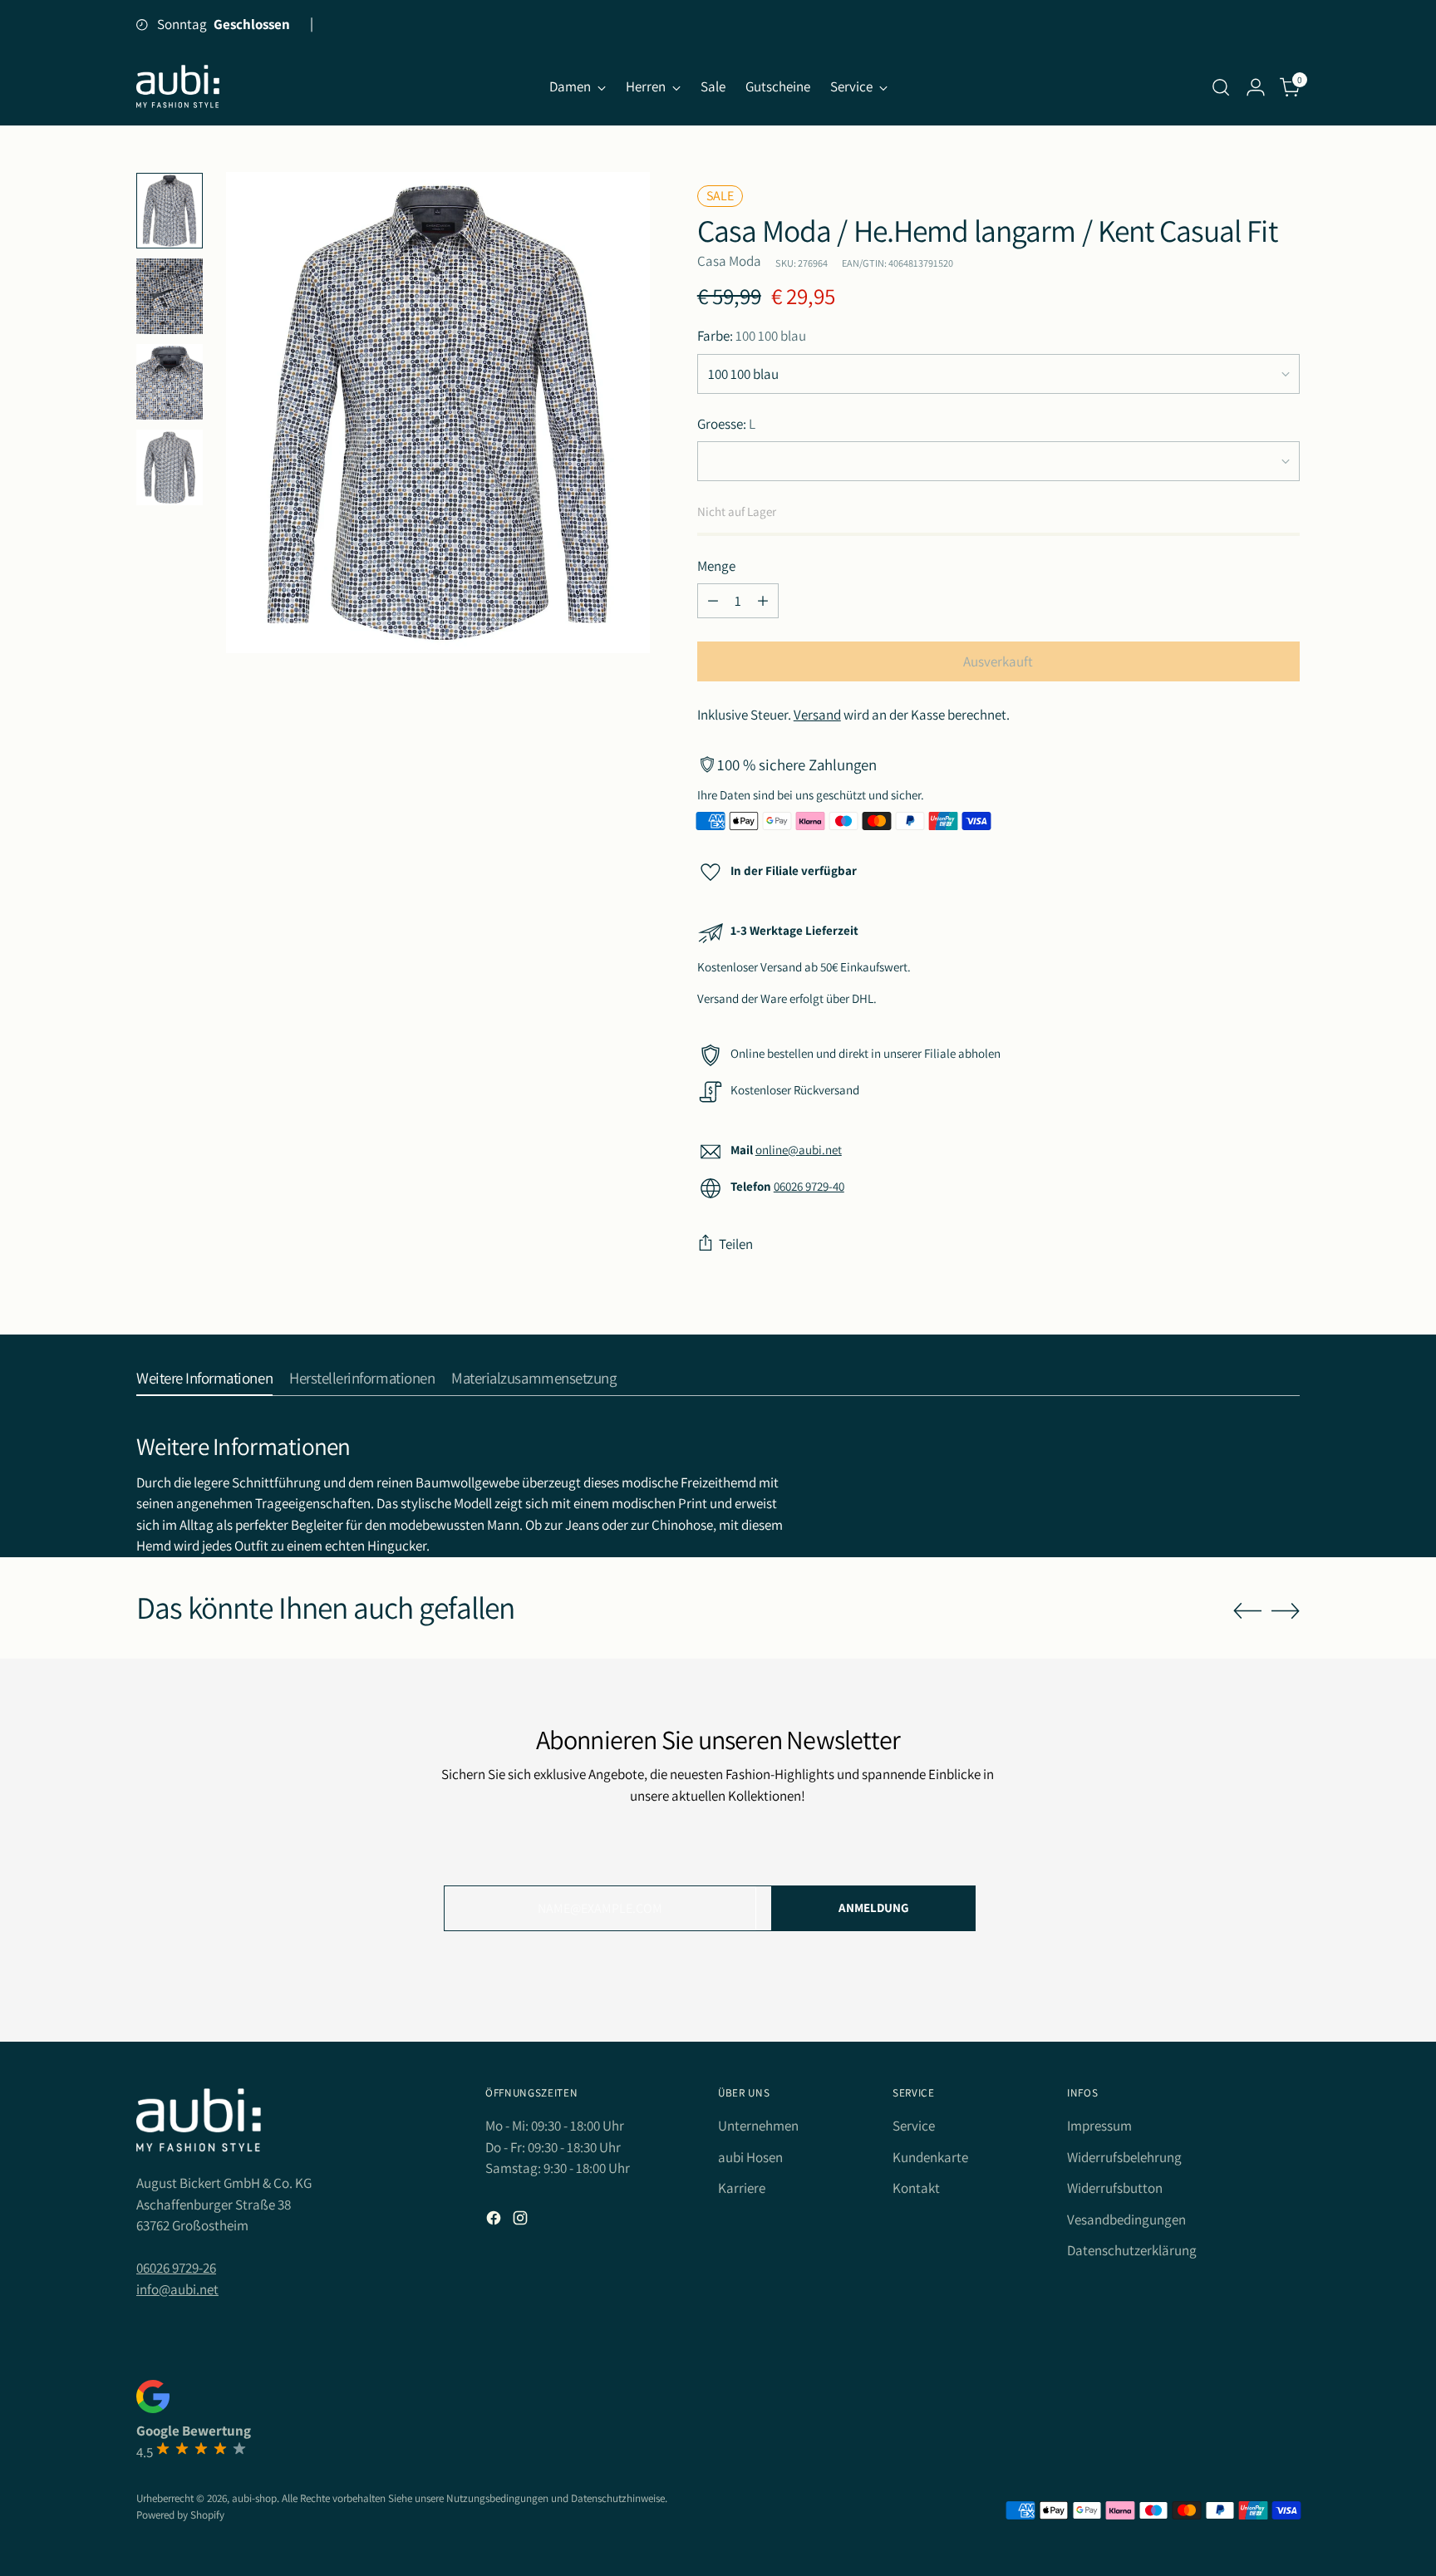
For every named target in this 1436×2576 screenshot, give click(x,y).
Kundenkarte (930, 2157)
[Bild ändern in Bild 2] (170, 296)
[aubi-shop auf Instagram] (522, 2221)
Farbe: (752, 336)
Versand (817, 715)
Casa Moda (729, 261)
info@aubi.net (177, 2289)
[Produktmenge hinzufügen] (763, 601)
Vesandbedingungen (1126, 2220)
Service (914, 2126)
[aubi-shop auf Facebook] (495, 2221)
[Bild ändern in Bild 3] (170, 382)
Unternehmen (758, 2126)
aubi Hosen (750, 2157)
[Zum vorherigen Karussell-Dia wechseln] (1247, 1611)
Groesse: (726, 424)
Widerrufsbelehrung (1124, 2157)
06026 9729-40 (809, 1186)
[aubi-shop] (178, 87)
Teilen (736, 1244)
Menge (716, 566)
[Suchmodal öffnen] (1221, 87)
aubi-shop (254, 2498)
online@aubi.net (799, 1150)
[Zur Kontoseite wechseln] (1256, 87)
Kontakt (916, 2188)
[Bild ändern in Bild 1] (170, 211)
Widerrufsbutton (1115, 2188)
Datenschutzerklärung (1132, 2250)
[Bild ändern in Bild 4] (170, 467)
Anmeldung (874, 1907)
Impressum (1099, 2126)
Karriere (742, 2188)
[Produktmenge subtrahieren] (713, 601)
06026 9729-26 (176, 2268)
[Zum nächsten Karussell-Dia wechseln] (1286, 1610)
